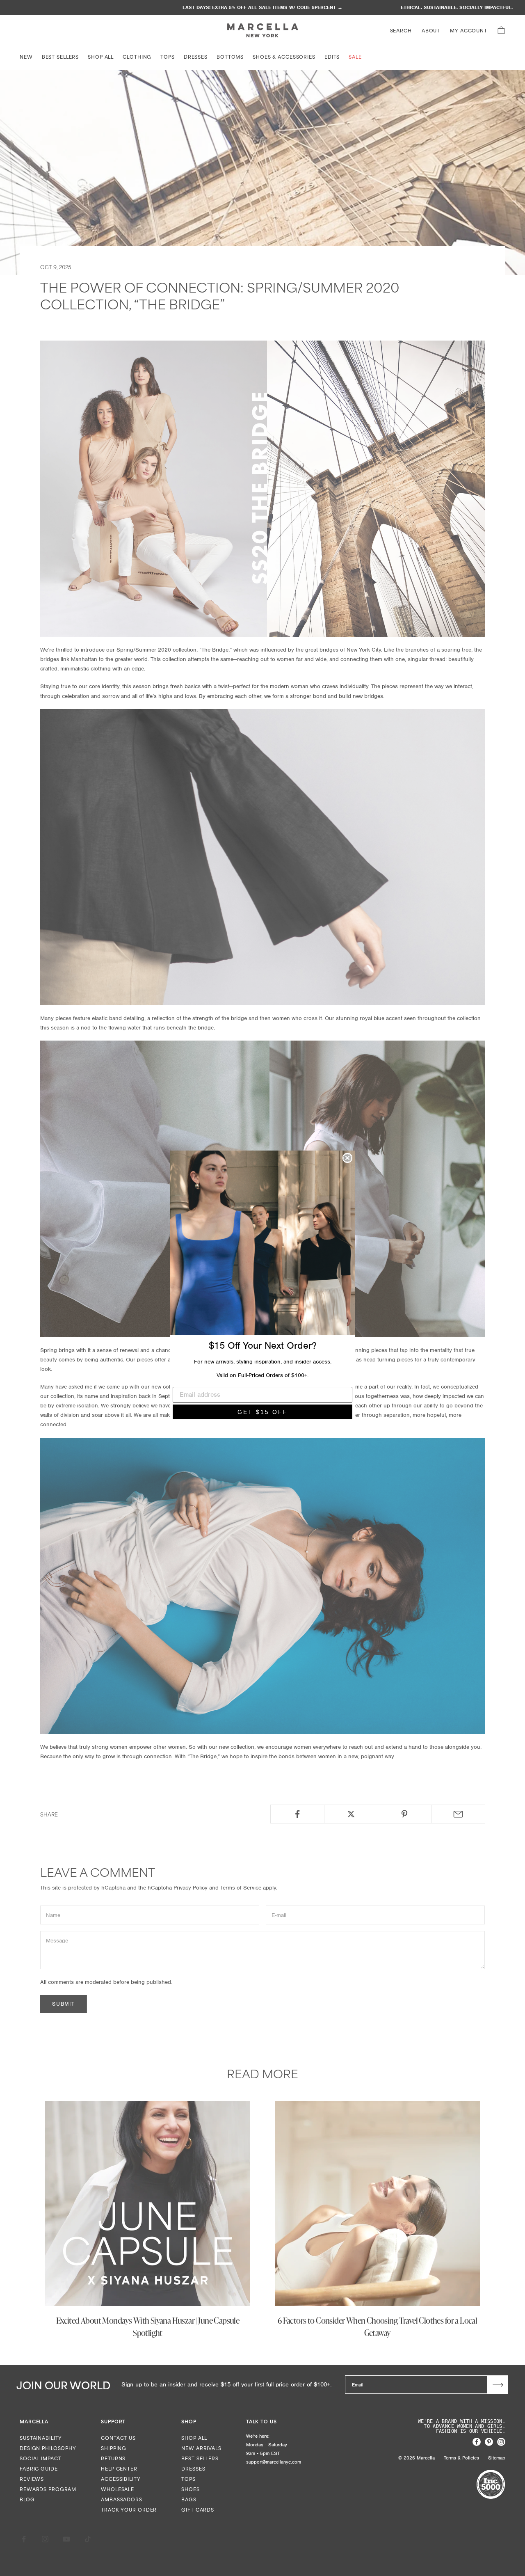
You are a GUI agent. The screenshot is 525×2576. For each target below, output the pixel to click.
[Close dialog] (347, 1158)
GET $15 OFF (263, 1412)
